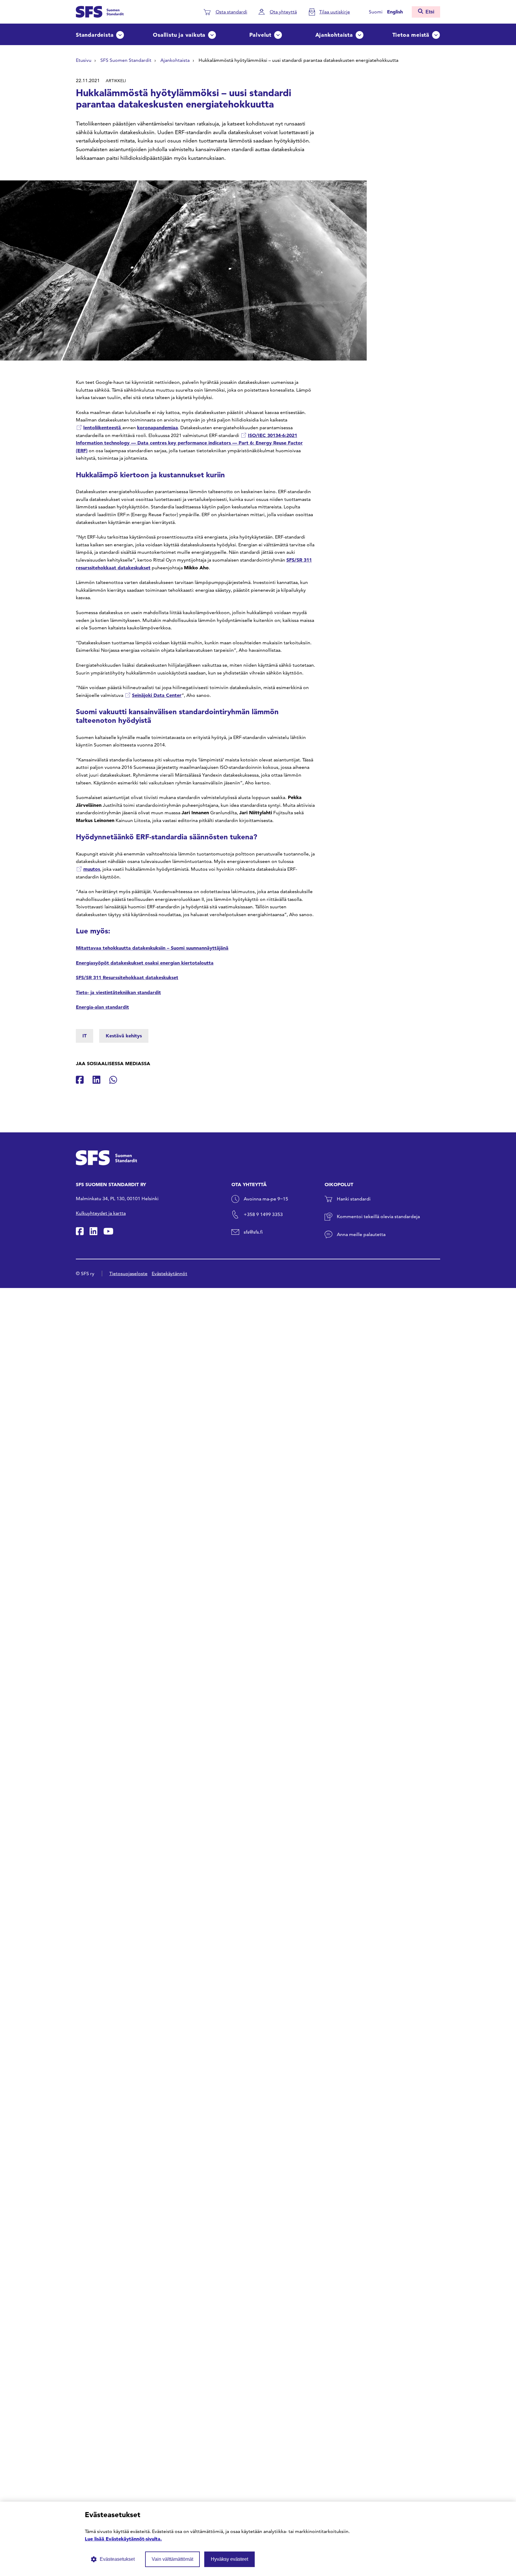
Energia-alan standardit (102, 1007)
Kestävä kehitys (124, 1036)
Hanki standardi (354, 1199)
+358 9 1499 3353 (263, 1214)
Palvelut (260, 35)
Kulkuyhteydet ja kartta (101, 1213)
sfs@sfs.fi (253, 1232)
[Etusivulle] (100, 11)
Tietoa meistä (411, 35)
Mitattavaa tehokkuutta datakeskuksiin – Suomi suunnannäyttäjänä (152, 948)
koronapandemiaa (158, 427)
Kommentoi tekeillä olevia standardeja (378, 1216)
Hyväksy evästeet (229, 2559)
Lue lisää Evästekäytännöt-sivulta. (123, 2539)
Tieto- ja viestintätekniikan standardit (118, 992)
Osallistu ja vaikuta (179, 35)
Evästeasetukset (117, 2559)
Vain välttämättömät (172, 2559)
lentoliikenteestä (103, 427)
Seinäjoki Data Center (157, 695)
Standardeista (95, 35)
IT (85, 1036)
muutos (92, 869)
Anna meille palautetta (361, 1234)
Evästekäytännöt (169, 1274)
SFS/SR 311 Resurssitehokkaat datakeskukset (127, 977)
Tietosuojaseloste (128, 1274)
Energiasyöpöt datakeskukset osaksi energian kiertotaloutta (145, 963)
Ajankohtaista (334, 35)
